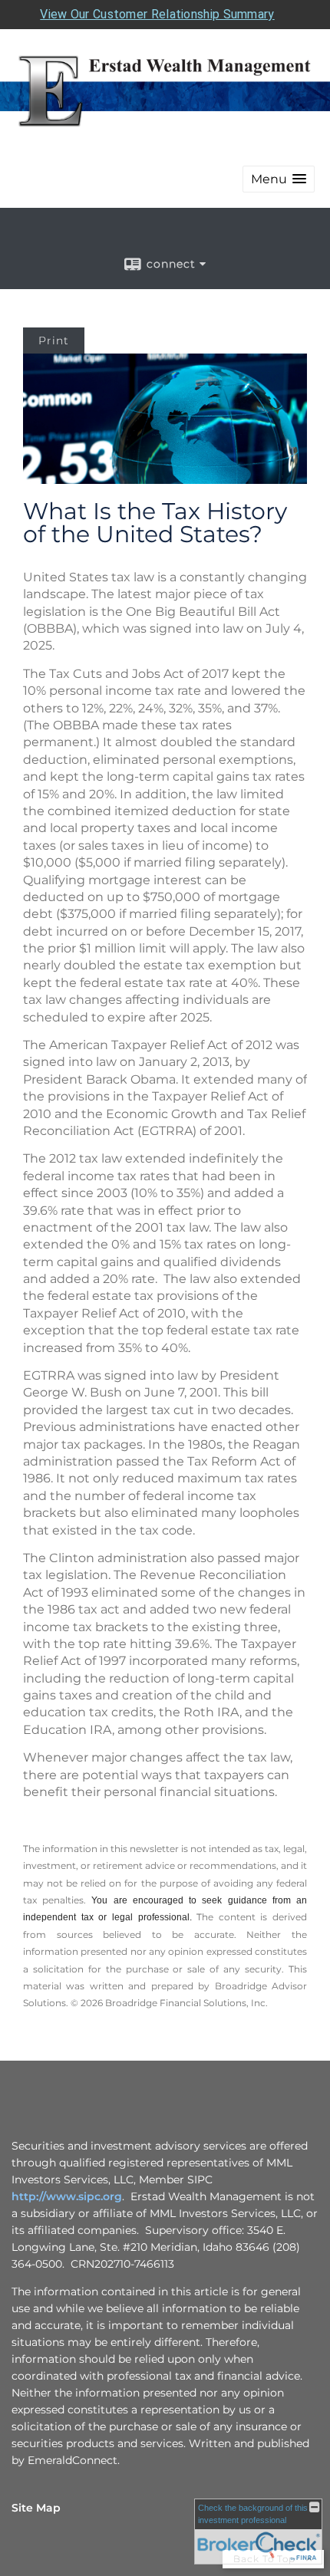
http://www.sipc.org (67, 2196)
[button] (279, 179)
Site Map (36, 2508)
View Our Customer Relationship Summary (157, 14)
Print (54, 341)
